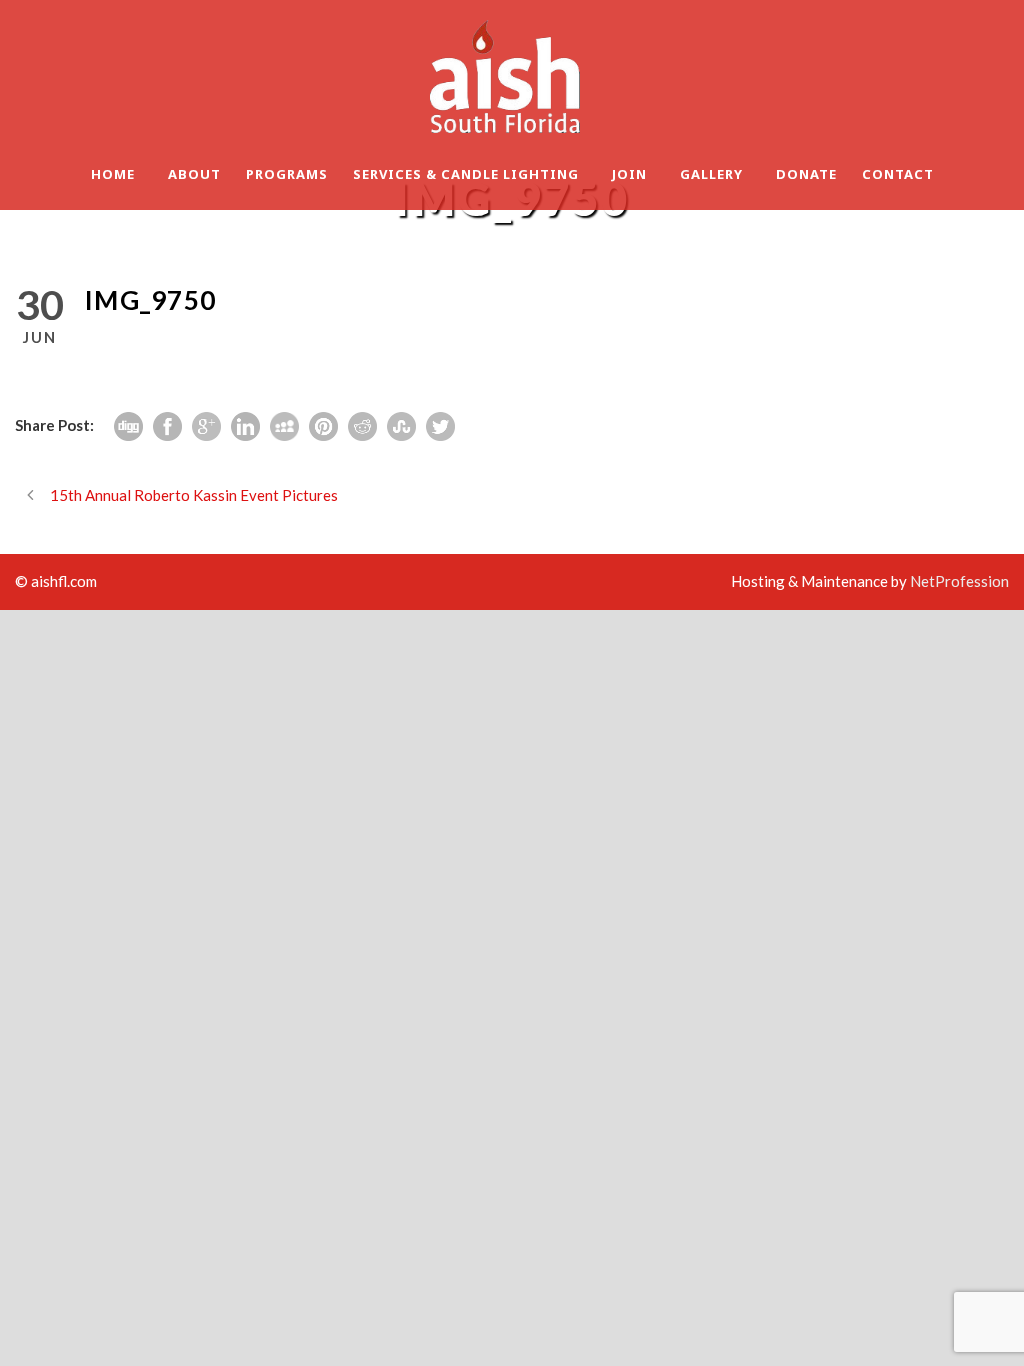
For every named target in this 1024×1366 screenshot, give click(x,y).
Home (113, 174)
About (194, 174)
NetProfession (959, 581)
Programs (287, 174)
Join (629, 174)
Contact (898, 174)
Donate (806, 174)
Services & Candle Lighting (466, 174)
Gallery (711, 174)
